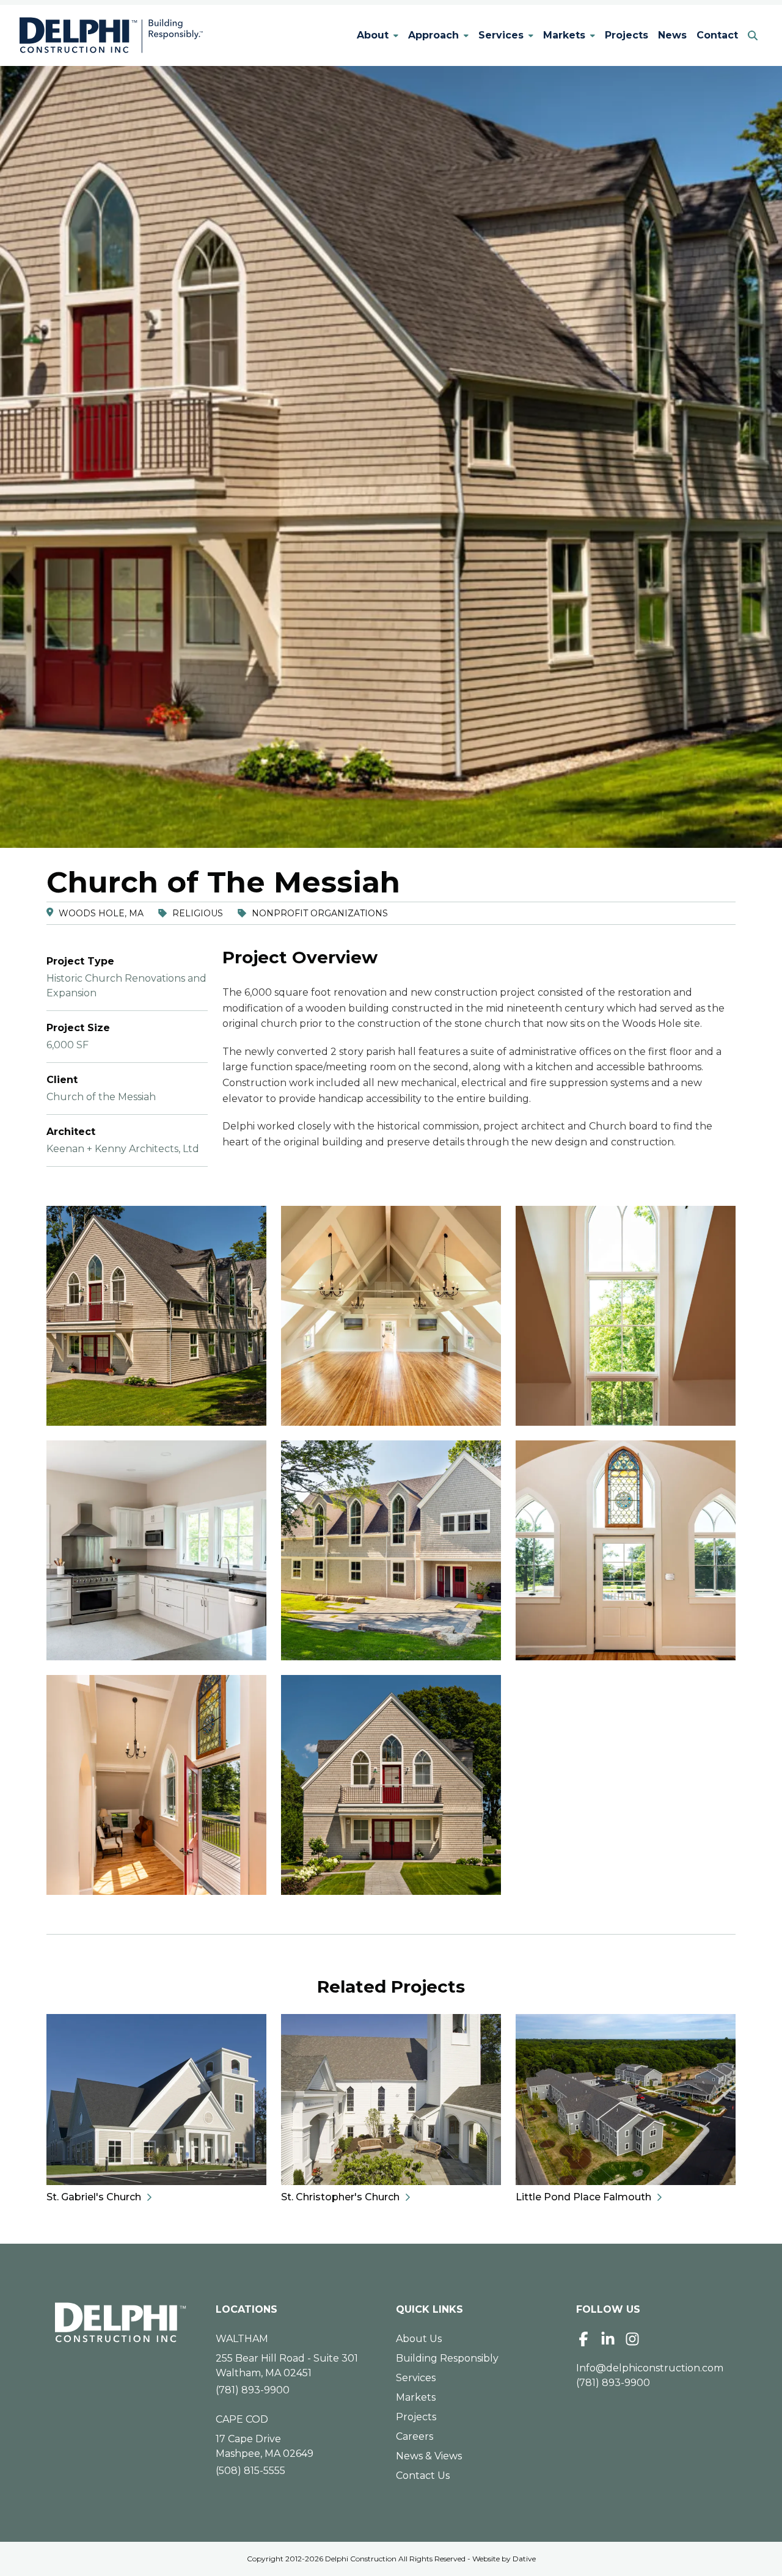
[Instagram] (632, 2339)
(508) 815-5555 (250, 2471)
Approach (433, 35)
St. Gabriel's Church (94, 2197)
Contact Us (423, 2476)
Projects (627, 35)
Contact (717, 35)
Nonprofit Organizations (320, 913)
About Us (419, 2339)
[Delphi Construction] (111, 35)
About (373, 35)
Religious (198, 913)
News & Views (429, 2456)
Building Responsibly (447, 2358)
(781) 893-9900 (253, 2390)
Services (501, 35)
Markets (564, 35)
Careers (415, 2436)
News (672, 35)
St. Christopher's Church (340, 2197)
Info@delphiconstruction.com (650, 2368)
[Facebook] (583, 2339)
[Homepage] (121, 2322)
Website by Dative (504, 2559)
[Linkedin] (608, 2339)
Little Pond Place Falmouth (583, 2197)
